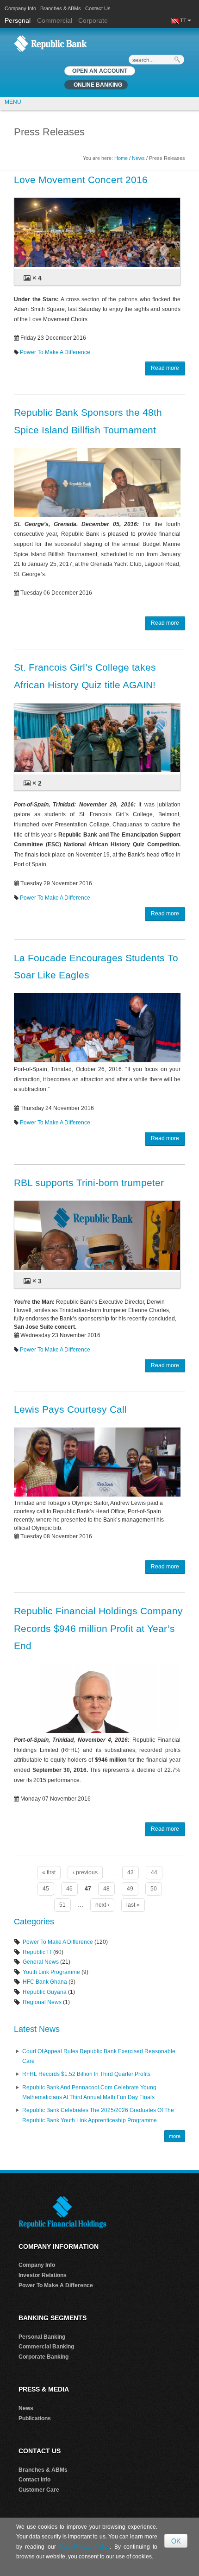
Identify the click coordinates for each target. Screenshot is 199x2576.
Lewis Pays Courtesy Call (70, 1409)
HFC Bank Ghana (45, 1982)
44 (154, 1872)
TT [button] (184, 20)
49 (130, 1889)
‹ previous (85, 1872)
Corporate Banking (44, 2357)
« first (49, 1872)
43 (131, 1872)
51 (62, 1905)
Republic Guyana (45, 1992)
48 (106, 1889)
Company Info (20, 8)
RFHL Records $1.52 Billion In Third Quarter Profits (86, 2074)
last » (133, 1905)
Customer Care (39, 2490)
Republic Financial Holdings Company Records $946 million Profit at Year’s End (98, 1628)
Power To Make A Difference (55, 352)
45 (46, 1889)
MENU (13, 102)
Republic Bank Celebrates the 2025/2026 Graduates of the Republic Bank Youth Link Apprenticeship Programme (98, 2115)
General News (41, 1962)
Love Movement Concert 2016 (81, 180)
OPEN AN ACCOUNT (100, 71)
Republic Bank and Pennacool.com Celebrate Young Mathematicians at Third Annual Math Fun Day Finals (89, 2093)
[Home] (50, 43)
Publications (35, 2418)
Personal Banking (42, 2337)
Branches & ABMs (61, 8)
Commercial (55, 20)
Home (121, 158)
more (175, 2136)
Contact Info (34, 2480)
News (138, 158)
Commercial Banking (46, 2347)
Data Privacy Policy (84, 2547)
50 (154, 1889)
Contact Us (98, 8)
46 (69, 1889)
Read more (165, 368)
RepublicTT (37, 1952)
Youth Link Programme (51, 1972)
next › (102, 1905)
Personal (19, 20)
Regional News (42, 2002)
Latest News (37, 2029)
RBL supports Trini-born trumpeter (89, 1183)
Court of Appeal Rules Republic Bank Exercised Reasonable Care (99, 2056)
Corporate (93, 20)
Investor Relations (43, 2275)
